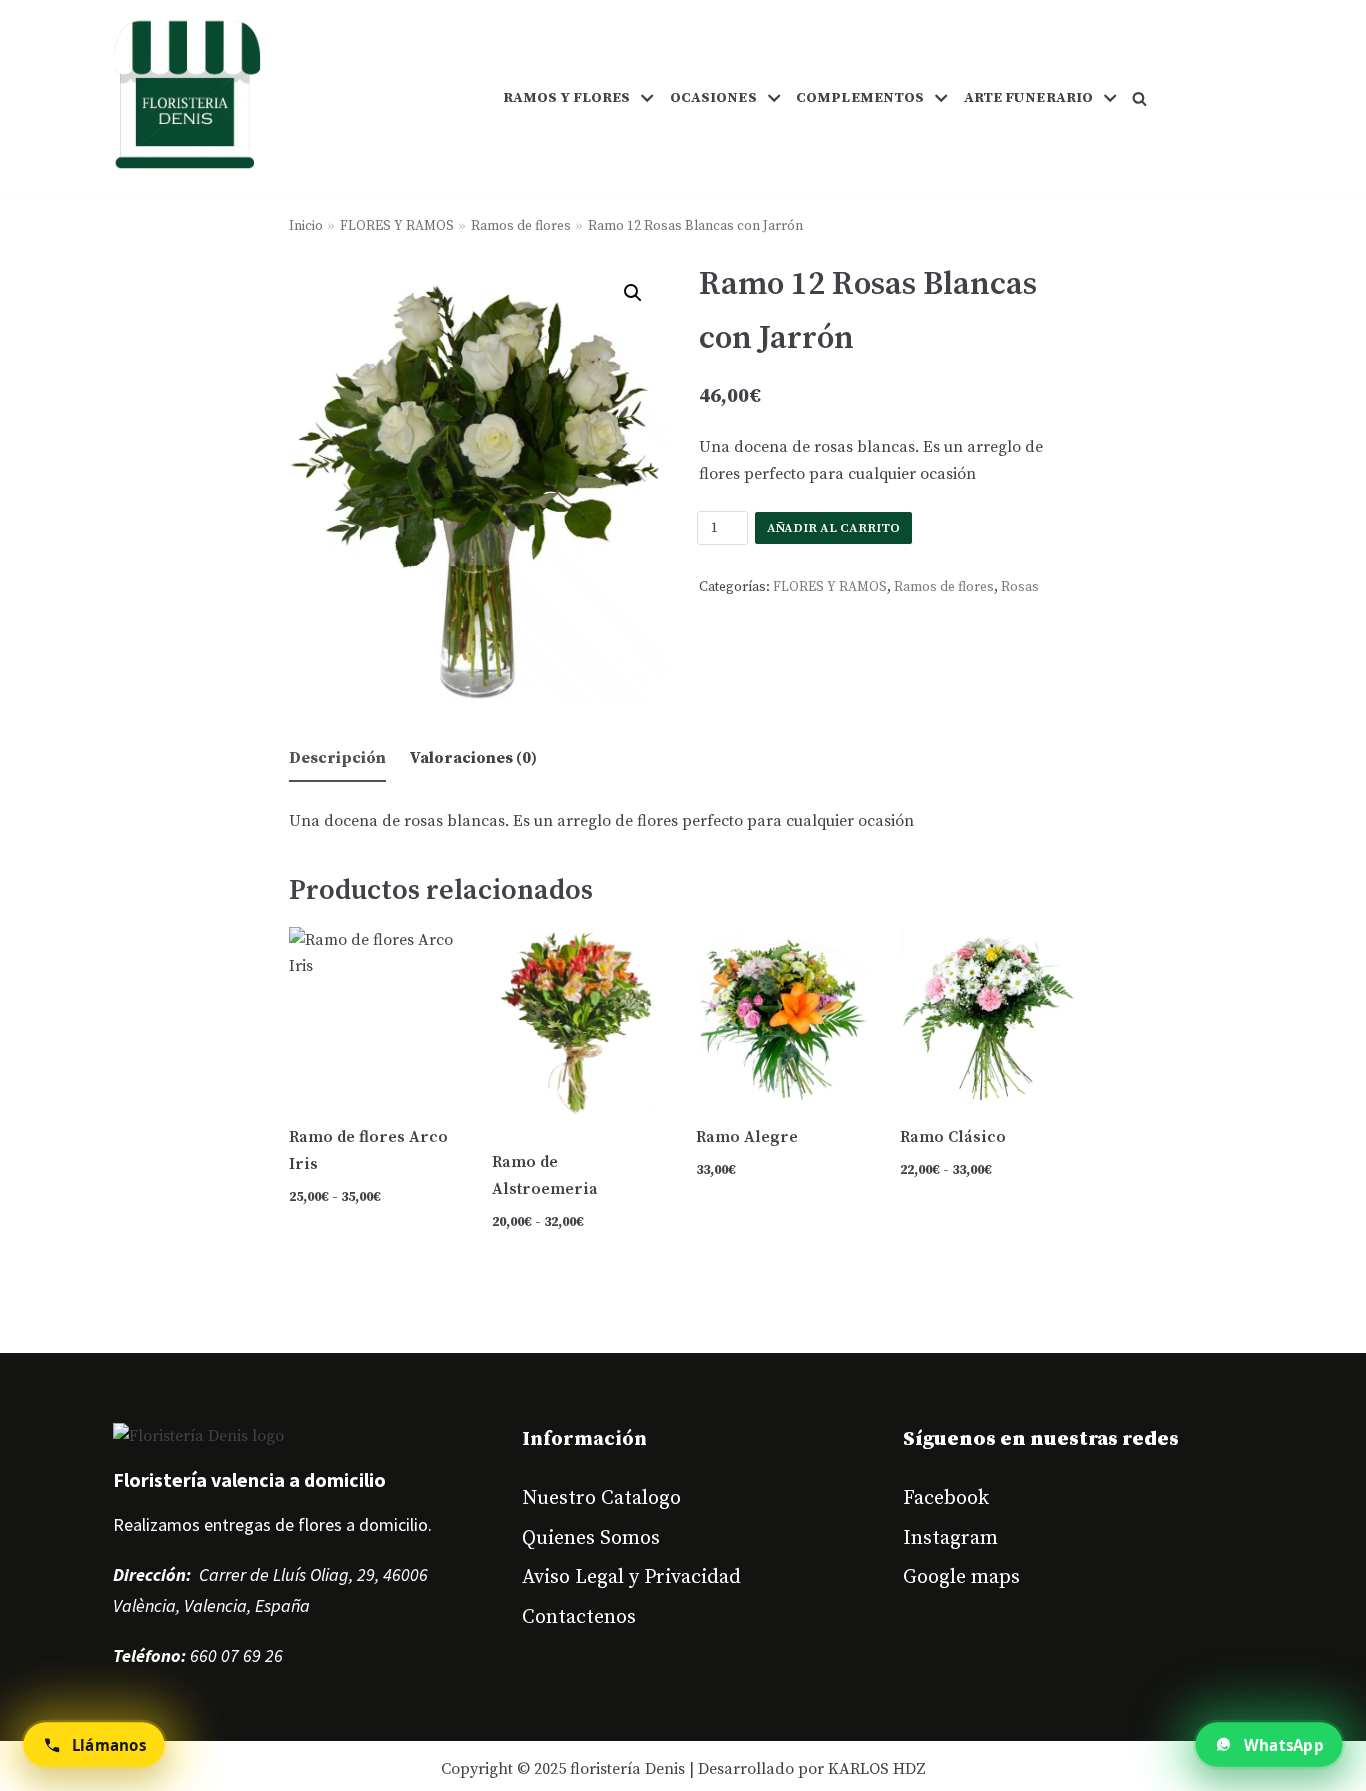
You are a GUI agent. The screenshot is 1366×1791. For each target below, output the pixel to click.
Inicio (306, 226)
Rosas (1020, 587)
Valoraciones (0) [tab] (473, 758)
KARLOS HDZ (877, 1769)
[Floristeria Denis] (187, 98)
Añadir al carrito (833, 528)
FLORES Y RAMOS (397, 226)
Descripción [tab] (337, 758)
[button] (1139, 98)
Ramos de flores (521, 226)
